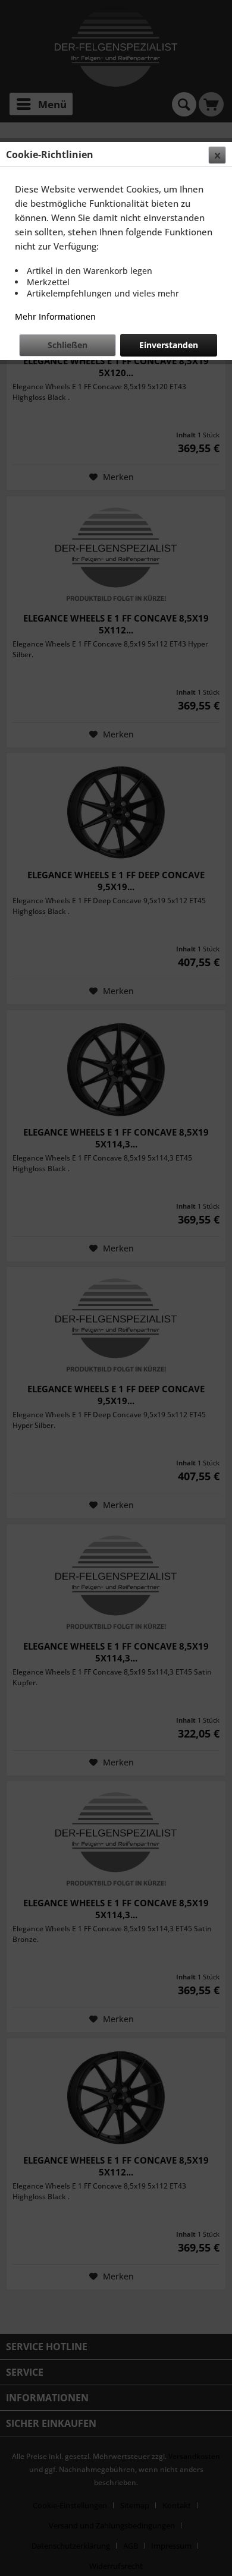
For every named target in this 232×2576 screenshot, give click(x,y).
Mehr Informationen (55, 316)
